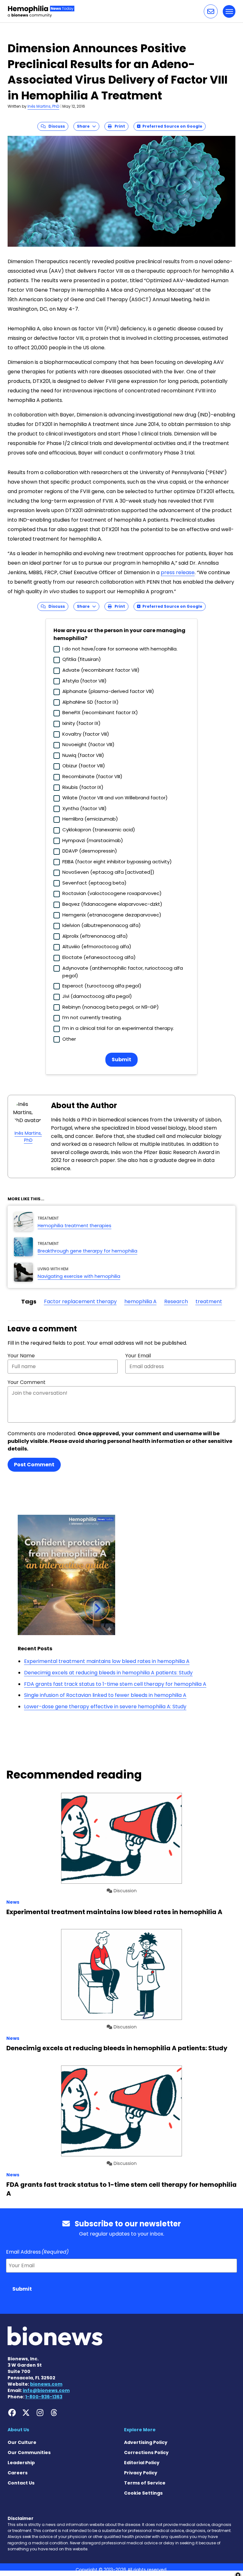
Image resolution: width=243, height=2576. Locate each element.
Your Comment (27, 1382)
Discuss (55, 126)
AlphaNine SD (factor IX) (90, 702)
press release (178, 572)
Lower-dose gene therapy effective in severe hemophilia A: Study (105, 1707)
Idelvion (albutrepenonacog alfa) (102, 925)
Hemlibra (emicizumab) (90, 819)
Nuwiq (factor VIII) (83, 755)
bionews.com (46, 2384)
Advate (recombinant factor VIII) (101, 670)
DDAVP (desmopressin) (90, 851)
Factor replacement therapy (80, 1301)
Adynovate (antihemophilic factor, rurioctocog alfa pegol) (123, 972)
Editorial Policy (142, 2463)
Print (118, 126)
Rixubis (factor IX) (83, 787)
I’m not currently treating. (92, 1017)
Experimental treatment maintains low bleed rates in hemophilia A (107, 1661)
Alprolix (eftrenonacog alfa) (95, 936)
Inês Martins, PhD (43, 106)
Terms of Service (145, 2483)
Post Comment (34, 1465)
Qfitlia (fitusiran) (82, 659)
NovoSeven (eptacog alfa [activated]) (108, 872)
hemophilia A (140, 1301)
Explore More (140, 2430)
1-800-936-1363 (44, 2397)
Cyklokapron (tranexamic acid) (99, 830)
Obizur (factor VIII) (84, 766)
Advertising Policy (146, 2442)
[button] (211, 11)
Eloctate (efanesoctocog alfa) (99, 957)
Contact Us (21, 2483)
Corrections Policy (146, 2452)
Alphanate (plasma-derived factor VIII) (108, 691)
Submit (121, 1060)
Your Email (138, 1356)
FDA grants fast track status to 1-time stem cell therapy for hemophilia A (115, 1684)
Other (69, 1039)
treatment (209, 1301)
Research (176, 1301)
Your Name (21, 1356)
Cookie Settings (143, 2493)
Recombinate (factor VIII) (92, 776)
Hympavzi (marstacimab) (93, 840)
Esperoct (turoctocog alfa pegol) (102, 986)
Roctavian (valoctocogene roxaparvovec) (112, 893)
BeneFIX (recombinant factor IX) (100, 712)
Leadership (21, 2463)
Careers (18, 2473)
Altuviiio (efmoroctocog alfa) (97, 946)
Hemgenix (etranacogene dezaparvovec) (112, 915)
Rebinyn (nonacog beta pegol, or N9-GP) (111, 1007)
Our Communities (29, 2452)
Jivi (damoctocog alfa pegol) (97, 996)
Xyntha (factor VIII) (84, 808)
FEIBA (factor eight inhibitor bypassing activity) (117, 862)
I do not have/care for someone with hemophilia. (120, 649)
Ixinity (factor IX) (81, 723)
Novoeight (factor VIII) (88, 744)
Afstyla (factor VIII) (84, 681)
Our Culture (22, 2442)
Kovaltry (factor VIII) (86, 734)
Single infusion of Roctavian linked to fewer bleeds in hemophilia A (105, 1695)
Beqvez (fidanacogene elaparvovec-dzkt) (112, 904)
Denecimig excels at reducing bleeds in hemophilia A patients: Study (108, 1673)
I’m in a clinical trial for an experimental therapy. (118, 1028)
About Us (18, 2430)
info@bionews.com (46, 2390)
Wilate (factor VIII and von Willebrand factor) (115, 798)
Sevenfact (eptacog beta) (94, 883)
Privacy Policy (141, 2473)
